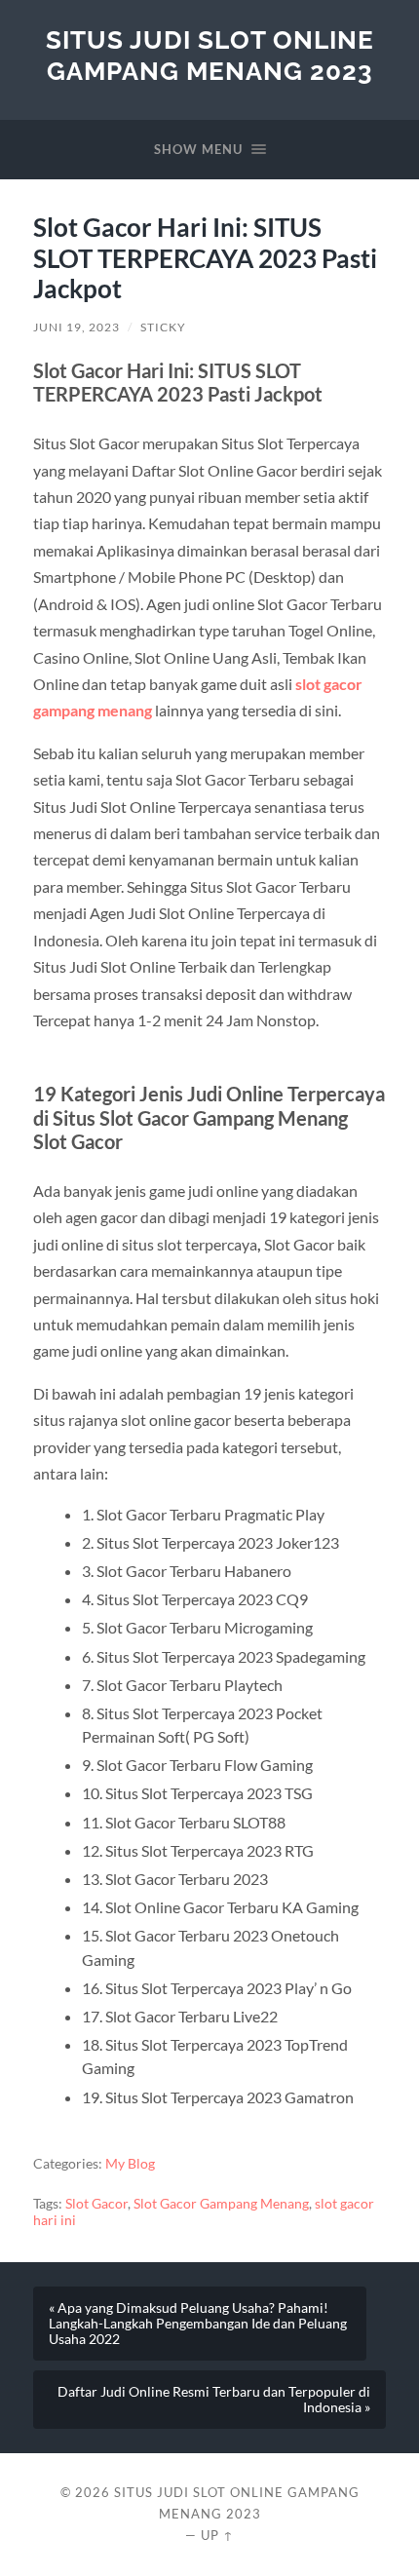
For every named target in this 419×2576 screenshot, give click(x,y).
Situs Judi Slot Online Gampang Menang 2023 (210, 55)
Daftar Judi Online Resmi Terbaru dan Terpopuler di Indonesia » (214, 2400)
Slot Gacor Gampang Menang (221, 2204)
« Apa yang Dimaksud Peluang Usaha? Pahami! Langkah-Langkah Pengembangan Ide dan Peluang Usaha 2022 (198, 2324)
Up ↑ (217, 2535)
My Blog (130, 2164)
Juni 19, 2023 (76, 327)
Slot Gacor (96, 2204)
